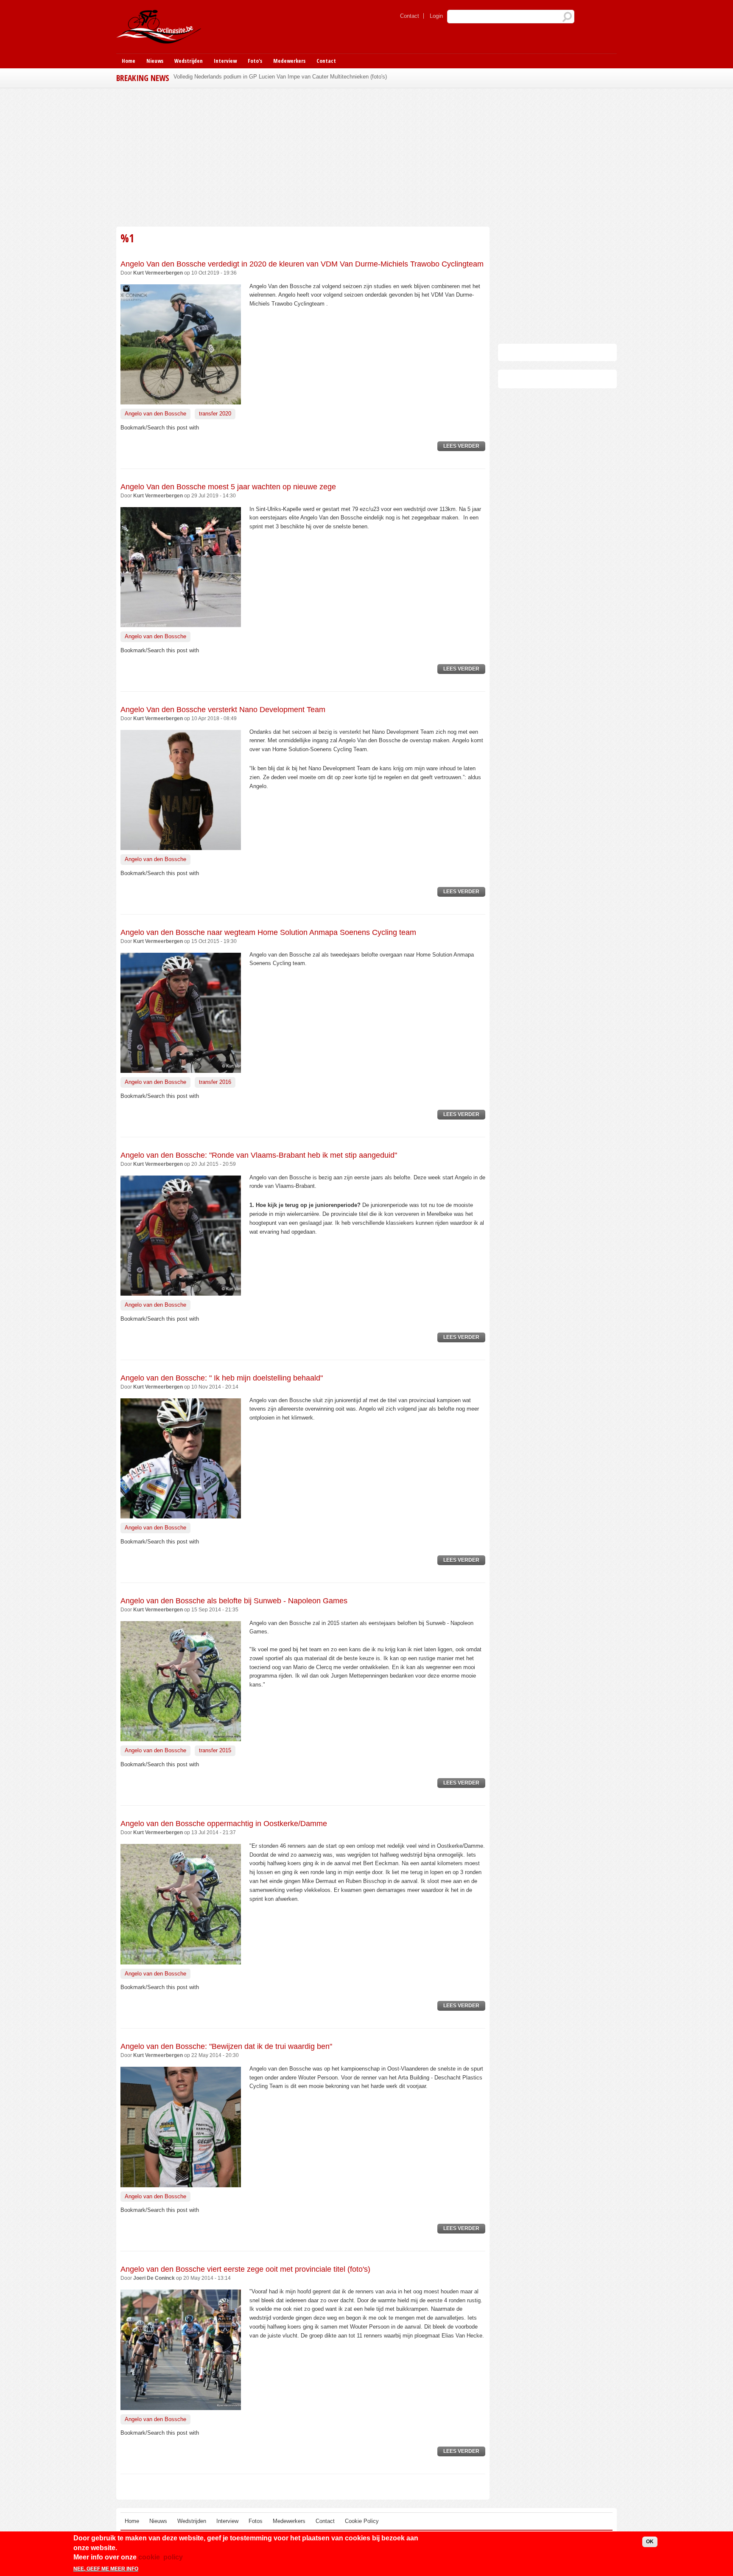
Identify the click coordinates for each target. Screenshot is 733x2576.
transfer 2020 (215, 414)
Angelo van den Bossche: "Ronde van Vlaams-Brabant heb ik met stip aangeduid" (259, 1155)
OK (650, 2542)
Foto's (255, 61)
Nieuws (155, 61)
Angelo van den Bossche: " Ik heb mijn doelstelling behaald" (222, 1378)
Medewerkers (289, 61)
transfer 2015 (215, 1750)
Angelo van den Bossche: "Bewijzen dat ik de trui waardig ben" (226, 2046)
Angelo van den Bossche (155, 414)
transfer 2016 (215, 1082)
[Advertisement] (303, 156)
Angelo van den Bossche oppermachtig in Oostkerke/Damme (224, 1824)
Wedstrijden (189, 61)
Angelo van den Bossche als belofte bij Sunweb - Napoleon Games (234, 1601)
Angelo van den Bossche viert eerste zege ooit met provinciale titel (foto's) (245, 2269)
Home (129, 61)
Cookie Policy (362, 2521)
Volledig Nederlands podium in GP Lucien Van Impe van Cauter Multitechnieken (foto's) (280, 77)
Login (436, 16)
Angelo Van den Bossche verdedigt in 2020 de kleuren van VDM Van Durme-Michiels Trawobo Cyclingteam (302, 264)
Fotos (256, 2521)
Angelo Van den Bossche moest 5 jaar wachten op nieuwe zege (228, 487)
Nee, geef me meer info (106, 2569)
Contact (410, 16)
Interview (225, 61)
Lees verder (464, 447)
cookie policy (161, 2557)
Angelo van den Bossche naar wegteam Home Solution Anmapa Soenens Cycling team (268, 932)
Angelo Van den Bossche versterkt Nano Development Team (223, 710)
